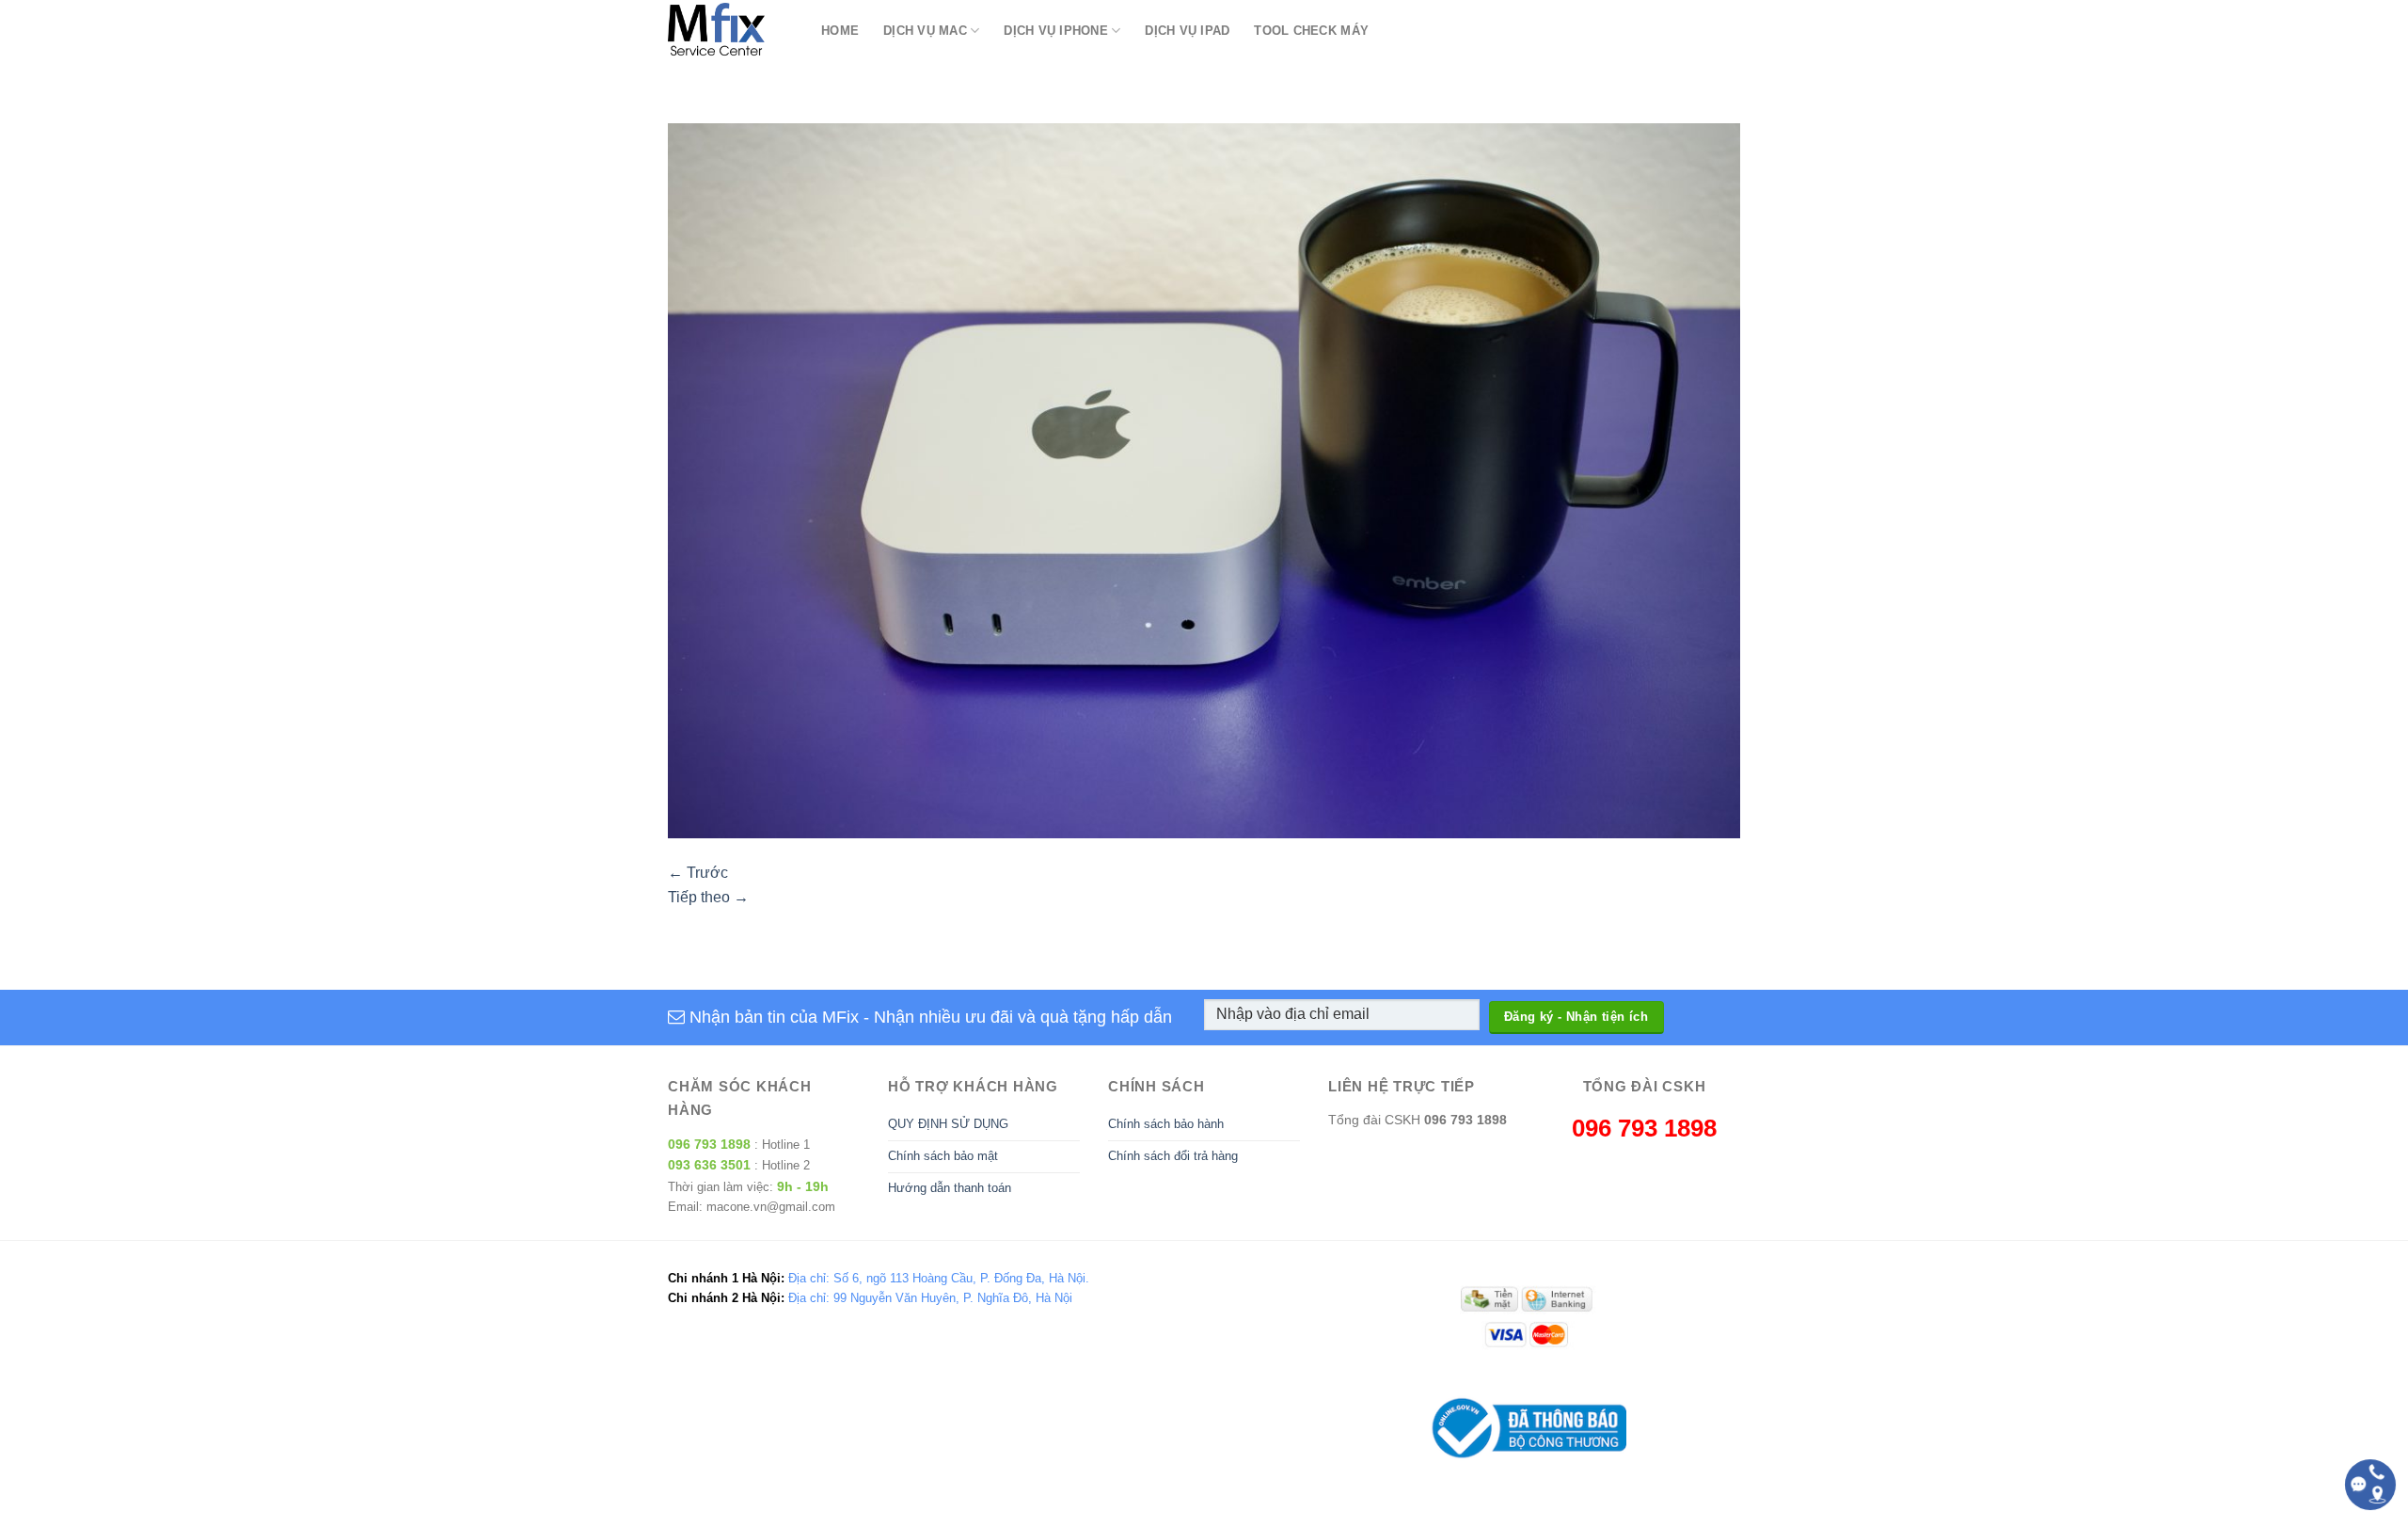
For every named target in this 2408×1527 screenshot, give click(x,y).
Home (840, 31)
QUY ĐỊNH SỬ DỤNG (948, 1124)
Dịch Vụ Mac (925, 31)
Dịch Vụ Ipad (1187, 31)
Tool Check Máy (1311, 31)
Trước (698, 873)
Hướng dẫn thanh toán (950, 1188)
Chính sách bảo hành (1166, 1124)
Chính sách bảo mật (943, 1156)
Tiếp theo (708, 897)
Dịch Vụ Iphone (1056, 31)
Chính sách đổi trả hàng (1173, 1156)
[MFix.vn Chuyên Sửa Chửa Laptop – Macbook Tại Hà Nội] (730, 31)
